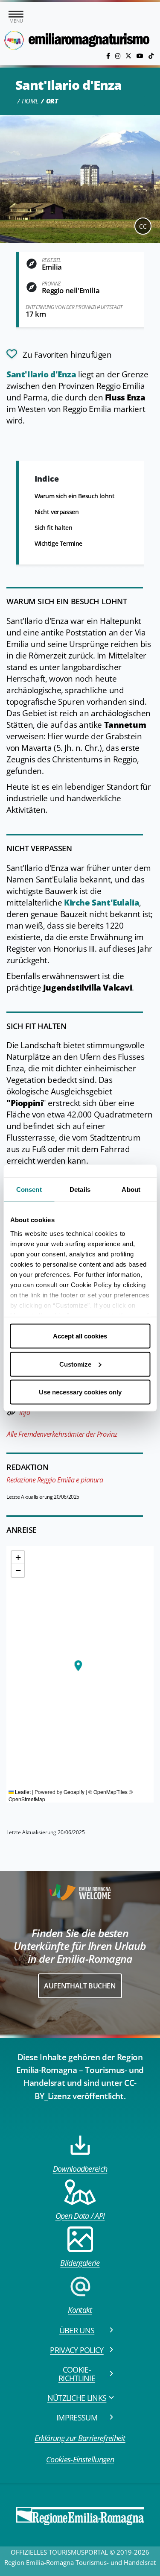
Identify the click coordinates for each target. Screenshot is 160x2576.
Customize (75, 1364)
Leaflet (22, 1792)
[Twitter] (129, 56)
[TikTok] (151, 56)
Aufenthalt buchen (80, 1986)
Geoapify (74, 1792)
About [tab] (131, 1189)
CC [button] (143, 226)
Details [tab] (80, 1189)
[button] (78, 1666)
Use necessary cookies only (80, 1392)
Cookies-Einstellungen (80, 2459)
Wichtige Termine (58, 543)
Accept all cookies (80, 1336)
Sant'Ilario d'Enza (42, 374)
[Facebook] (109, 56)
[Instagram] (119, 56)
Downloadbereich (80, 2169)
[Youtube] (141, 56)
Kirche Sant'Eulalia (100, 903)
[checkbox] (59, 354)
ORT (52, 101)
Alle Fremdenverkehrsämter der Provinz (62, 1434)
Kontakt (80, 2310)
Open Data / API (80, 2216)
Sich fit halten (54, 528)
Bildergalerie (80, 2263)
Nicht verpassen (57, 512)
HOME (30, 101)
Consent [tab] (29, 1189)
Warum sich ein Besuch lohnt (75, 496)
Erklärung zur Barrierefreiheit (80, 2438)
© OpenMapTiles (108, 1792)
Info (25, 1412)
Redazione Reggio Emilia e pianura (55, 1480)
